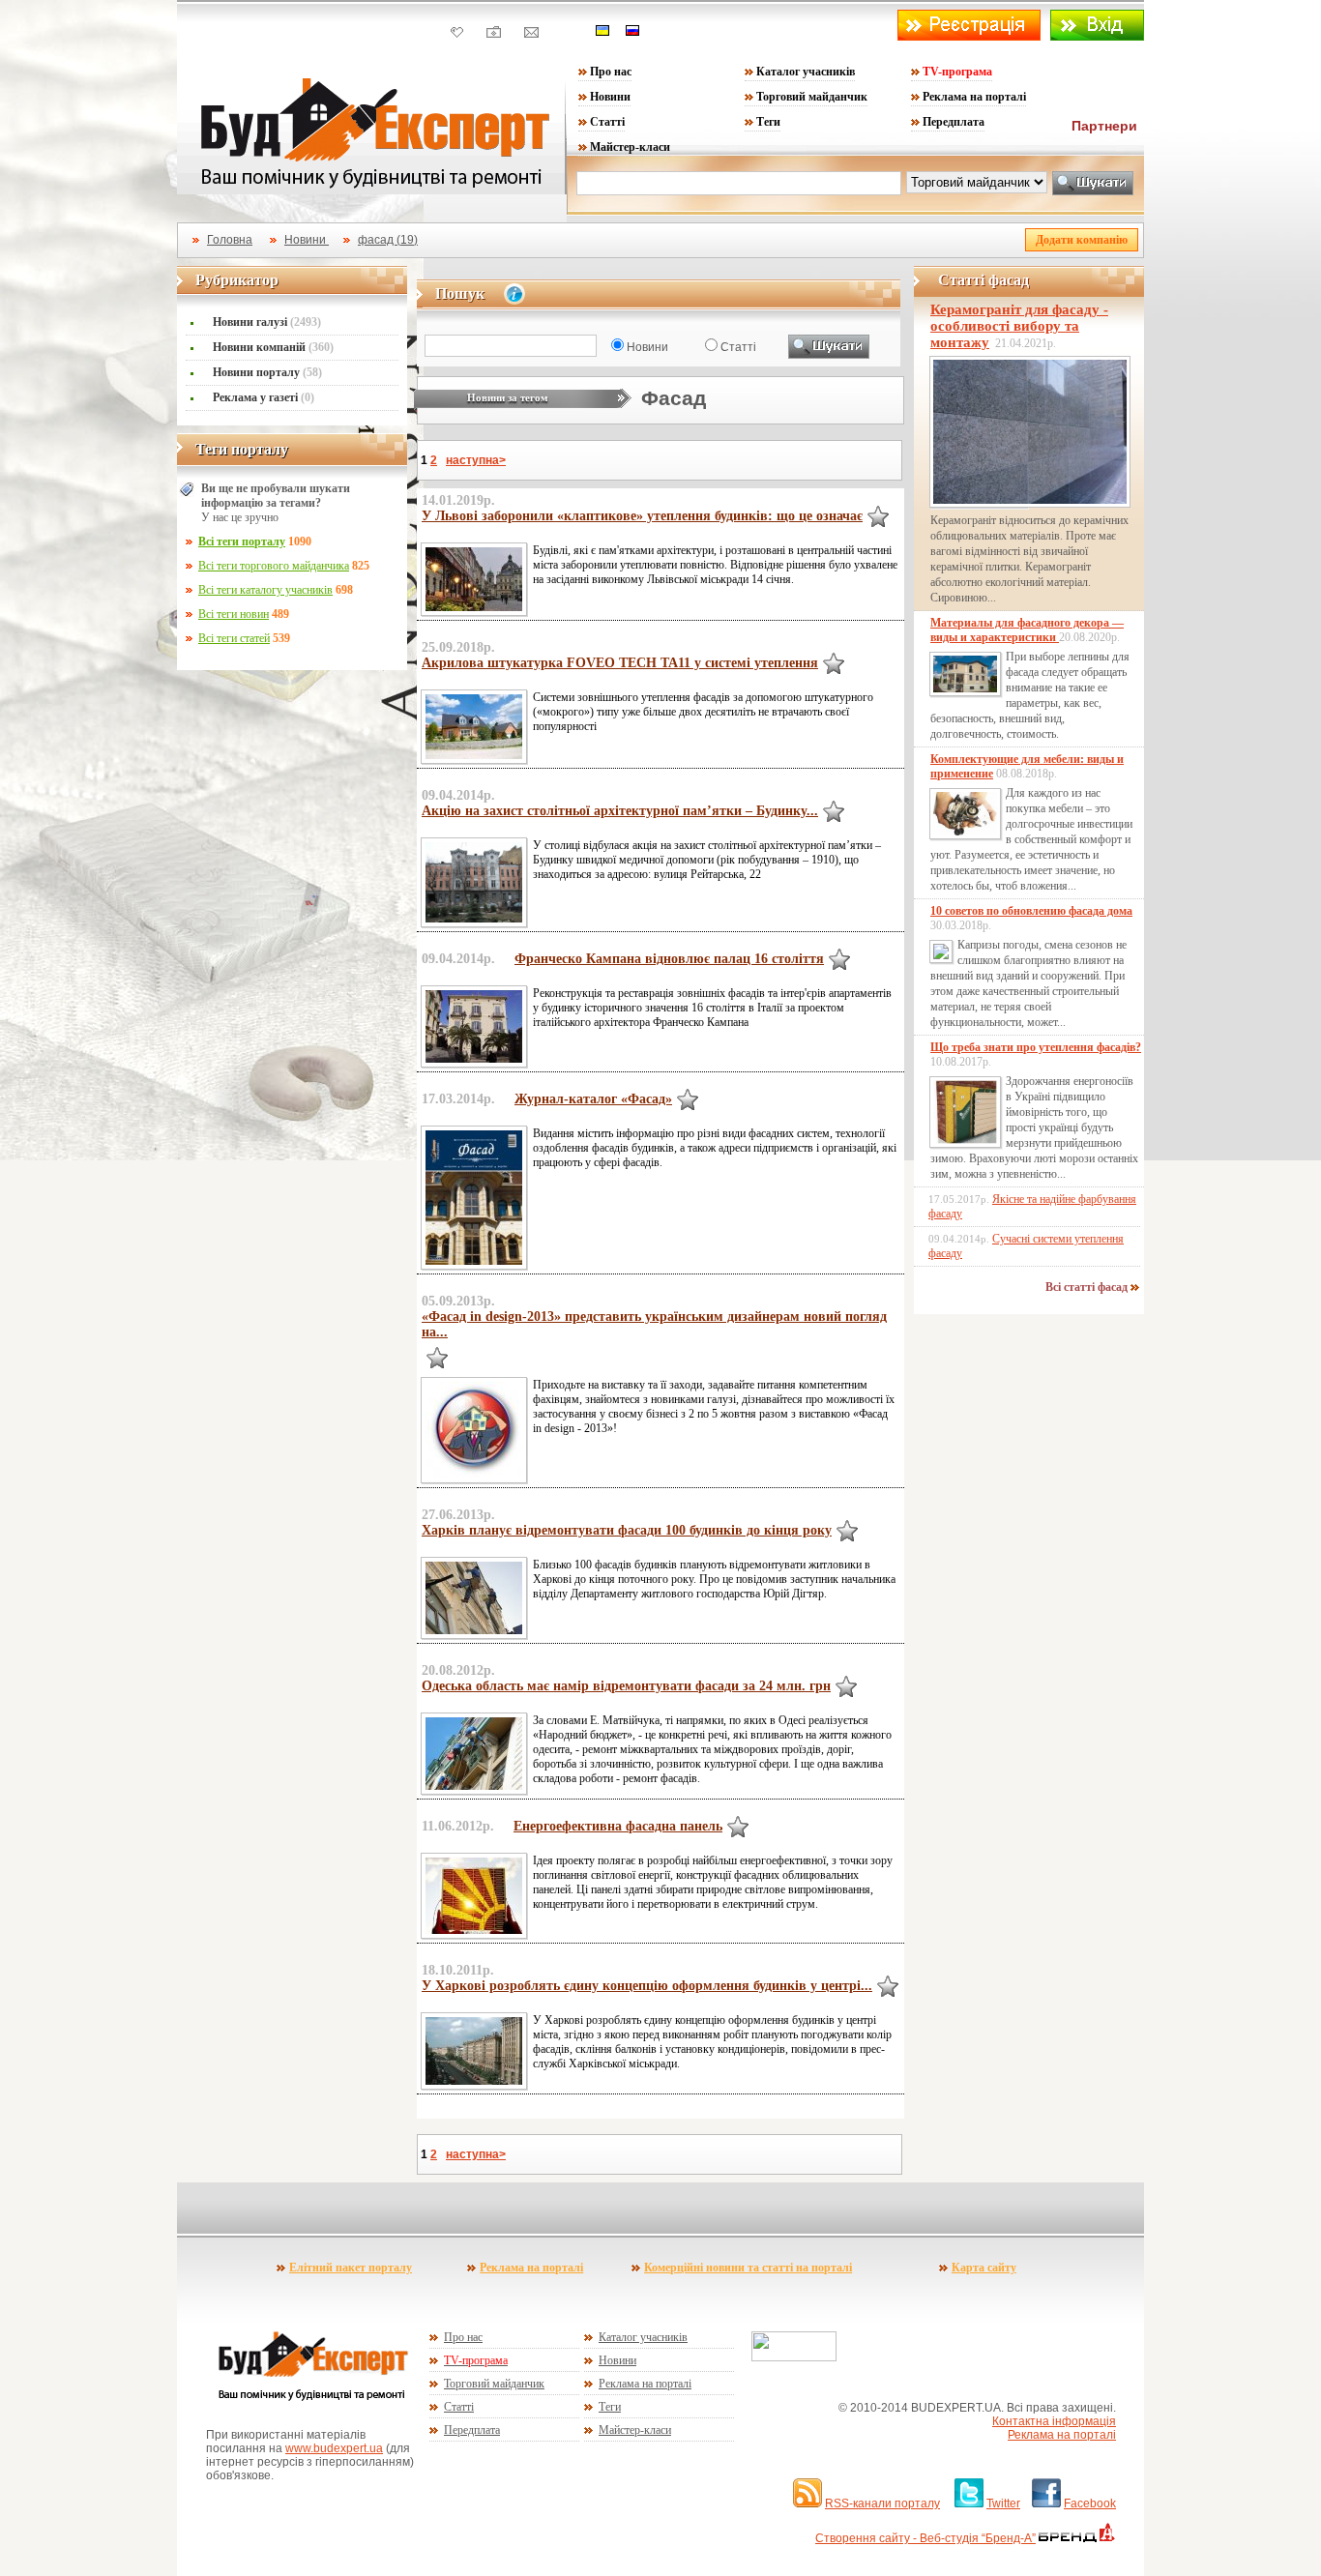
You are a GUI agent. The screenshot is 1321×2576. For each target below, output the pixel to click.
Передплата (954, 122)
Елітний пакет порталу (351, 2268)
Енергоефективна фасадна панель (618, 1826)
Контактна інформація (1054, 2421)
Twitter (1003, 2503)
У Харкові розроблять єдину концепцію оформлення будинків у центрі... (647, 1986)
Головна (230, 240)
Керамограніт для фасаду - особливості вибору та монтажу (1019, 326)
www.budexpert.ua (334, 2448)
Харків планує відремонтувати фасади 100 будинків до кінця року (627, 1530)
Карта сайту (984, 2268)
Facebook (1090, 2503)
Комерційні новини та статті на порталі (748, 2268)
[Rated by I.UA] (794, 2357)
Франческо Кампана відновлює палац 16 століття (669, 959)
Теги (768, 122)
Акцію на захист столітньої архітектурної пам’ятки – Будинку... (620, 811)
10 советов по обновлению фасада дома (1031, 911)
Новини (610, 97)
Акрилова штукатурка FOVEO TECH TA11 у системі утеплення (620, 663)
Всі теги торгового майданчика (274, 566)
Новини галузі (267, 322)
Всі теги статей (234, 638)
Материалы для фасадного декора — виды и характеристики (1027, 630)
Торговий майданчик (812, 97)
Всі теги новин (234, 614)
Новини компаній (273, 347)
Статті (607, 122)
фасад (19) (388, 240)
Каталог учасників (806, 72)
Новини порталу (267, 372)
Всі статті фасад (1088, 1287)
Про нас (611, 72)
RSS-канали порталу (882, 2503)
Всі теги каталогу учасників (265, 590)
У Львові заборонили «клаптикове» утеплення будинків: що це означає (642, 516)
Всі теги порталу (242, 542)
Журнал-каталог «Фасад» (593, 1099)
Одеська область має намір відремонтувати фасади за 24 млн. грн (626, 1686)
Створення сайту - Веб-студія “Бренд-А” (925, 2538)
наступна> (476, 460)
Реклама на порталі (974, 97)
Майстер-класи (630, 147)
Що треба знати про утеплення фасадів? (1036, 1047)
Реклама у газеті (264, 397)
